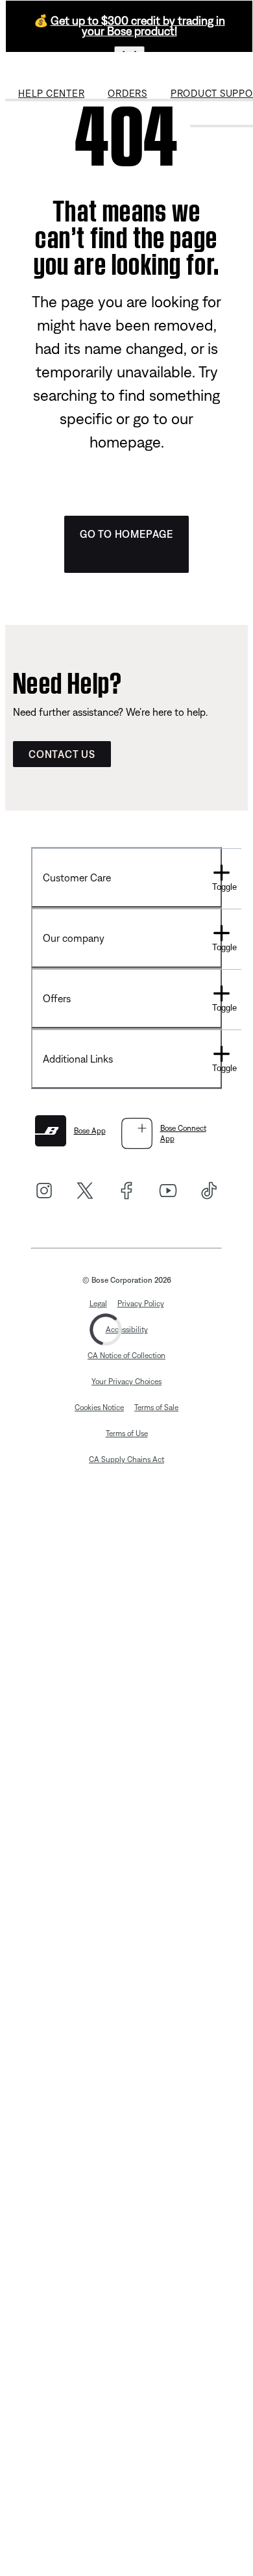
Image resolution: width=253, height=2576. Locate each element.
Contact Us (62, 754)
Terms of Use (127, 1433)
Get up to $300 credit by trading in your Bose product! (138, 26)
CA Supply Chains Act (126, 1459)
